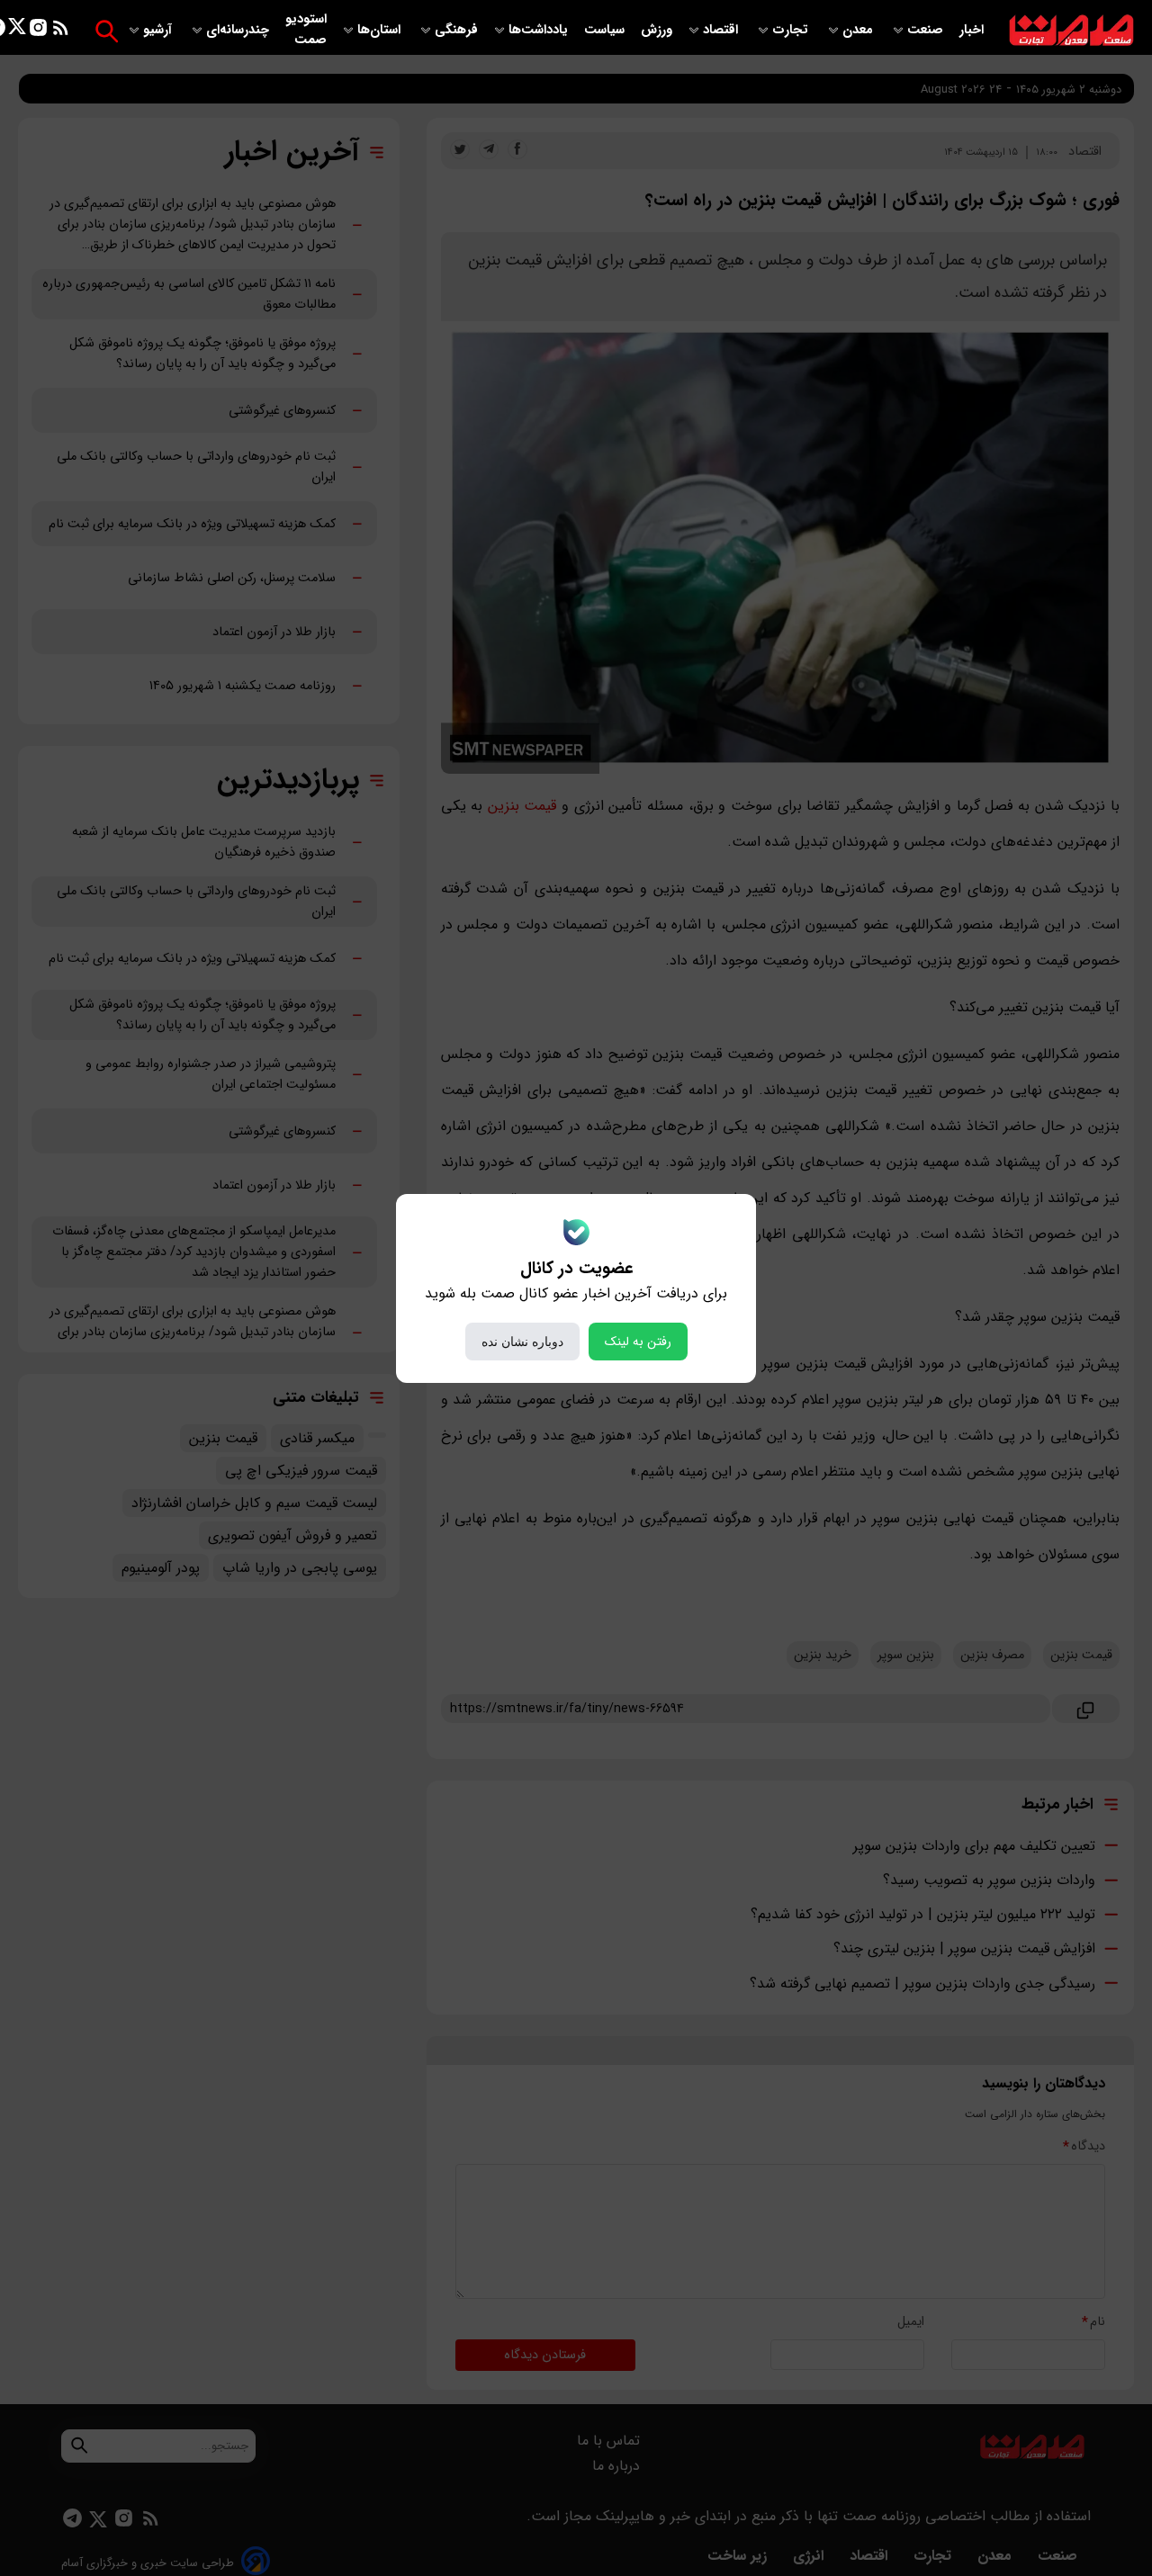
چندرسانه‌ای (239, 30)
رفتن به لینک (638, 1342)
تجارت (792, 30)
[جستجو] (107, 31)
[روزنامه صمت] (1071, 31)
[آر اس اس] (61, 31)
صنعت (927, 30)
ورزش (657, 30)
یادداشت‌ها (540, 30)
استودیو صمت (306, 30)
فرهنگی (456, 30)
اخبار (972, 30)
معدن (859, 30)
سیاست (606, 30)
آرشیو (159, 30)
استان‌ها (381, 30)
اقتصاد (722, 30)
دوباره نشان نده (522, 1342)
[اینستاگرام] (38, 31)
